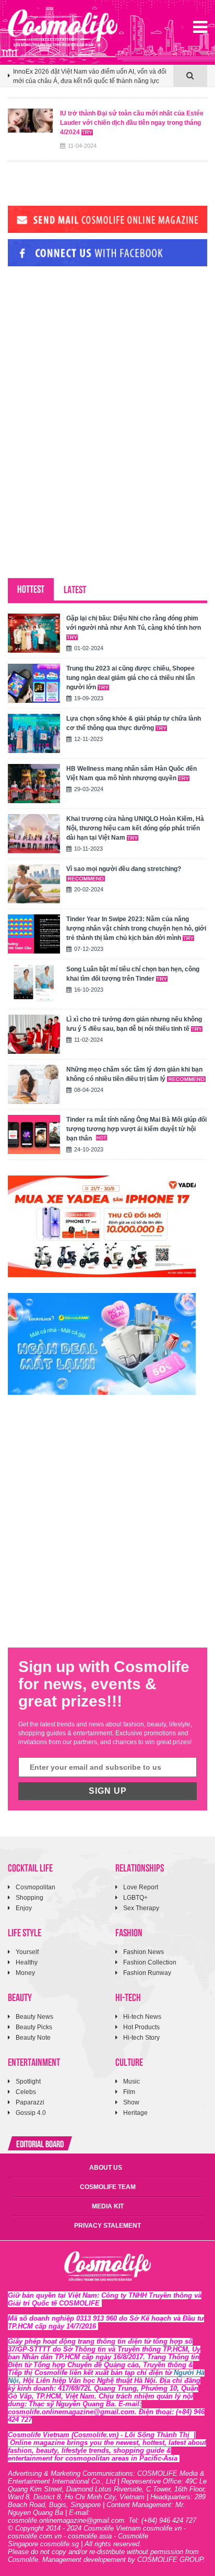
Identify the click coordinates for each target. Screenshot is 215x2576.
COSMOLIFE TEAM (108, 2187)
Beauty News (34, 2017)
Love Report (141, 1887)
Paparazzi (30, 2102)
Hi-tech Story (141, 2038)
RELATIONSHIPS (140, 1867)
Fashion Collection (150, 1962)
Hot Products (141, 2027)
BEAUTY (20, 1997)
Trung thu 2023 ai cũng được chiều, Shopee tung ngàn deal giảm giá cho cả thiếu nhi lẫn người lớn (130, 678)
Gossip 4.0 (31, 2113)
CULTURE (129, 2061)
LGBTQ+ (135, 1898)
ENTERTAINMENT (34, 2061)
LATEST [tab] (75, 589)
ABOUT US (106, 2168)
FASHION (129, 1932)
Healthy (27, 1962)
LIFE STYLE (25, 1932)
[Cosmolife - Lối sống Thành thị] (63, 28)
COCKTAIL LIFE (30, 1867)
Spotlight (28, 2081)
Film (129, 2092)
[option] (91, 81)
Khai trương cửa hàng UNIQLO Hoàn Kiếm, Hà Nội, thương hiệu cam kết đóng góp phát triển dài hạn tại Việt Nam (135, 828)
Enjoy (24, 1908)
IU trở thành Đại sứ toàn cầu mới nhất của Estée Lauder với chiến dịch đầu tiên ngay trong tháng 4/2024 (132, 123)
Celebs (26, 2092)
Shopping (29, 1898)
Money (25, 1973)
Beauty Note (33, 2038)
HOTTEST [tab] (31, 588)
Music (132, 2081)
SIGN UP (108, 1791)
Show (131, 2102)
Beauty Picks (34, 2027)
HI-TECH (128, 1997)
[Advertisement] (86, 346)
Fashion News (144, 1952)
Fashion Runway (147, 1973)
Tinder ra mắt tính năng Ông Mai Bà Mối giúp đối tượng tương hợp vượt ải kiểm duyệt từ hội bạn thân (136, 1129)
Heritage (135, 2113)
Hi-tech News (142, 2017)
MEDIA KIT (108, 2206)
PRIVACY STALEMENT (107, 2226)
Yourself (27, 1952)
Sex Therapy (141, 1908)
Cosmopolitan (35, 1887)
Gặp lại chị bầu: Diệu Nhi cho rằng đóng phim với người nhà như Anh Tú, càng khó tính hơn (134, 623)
